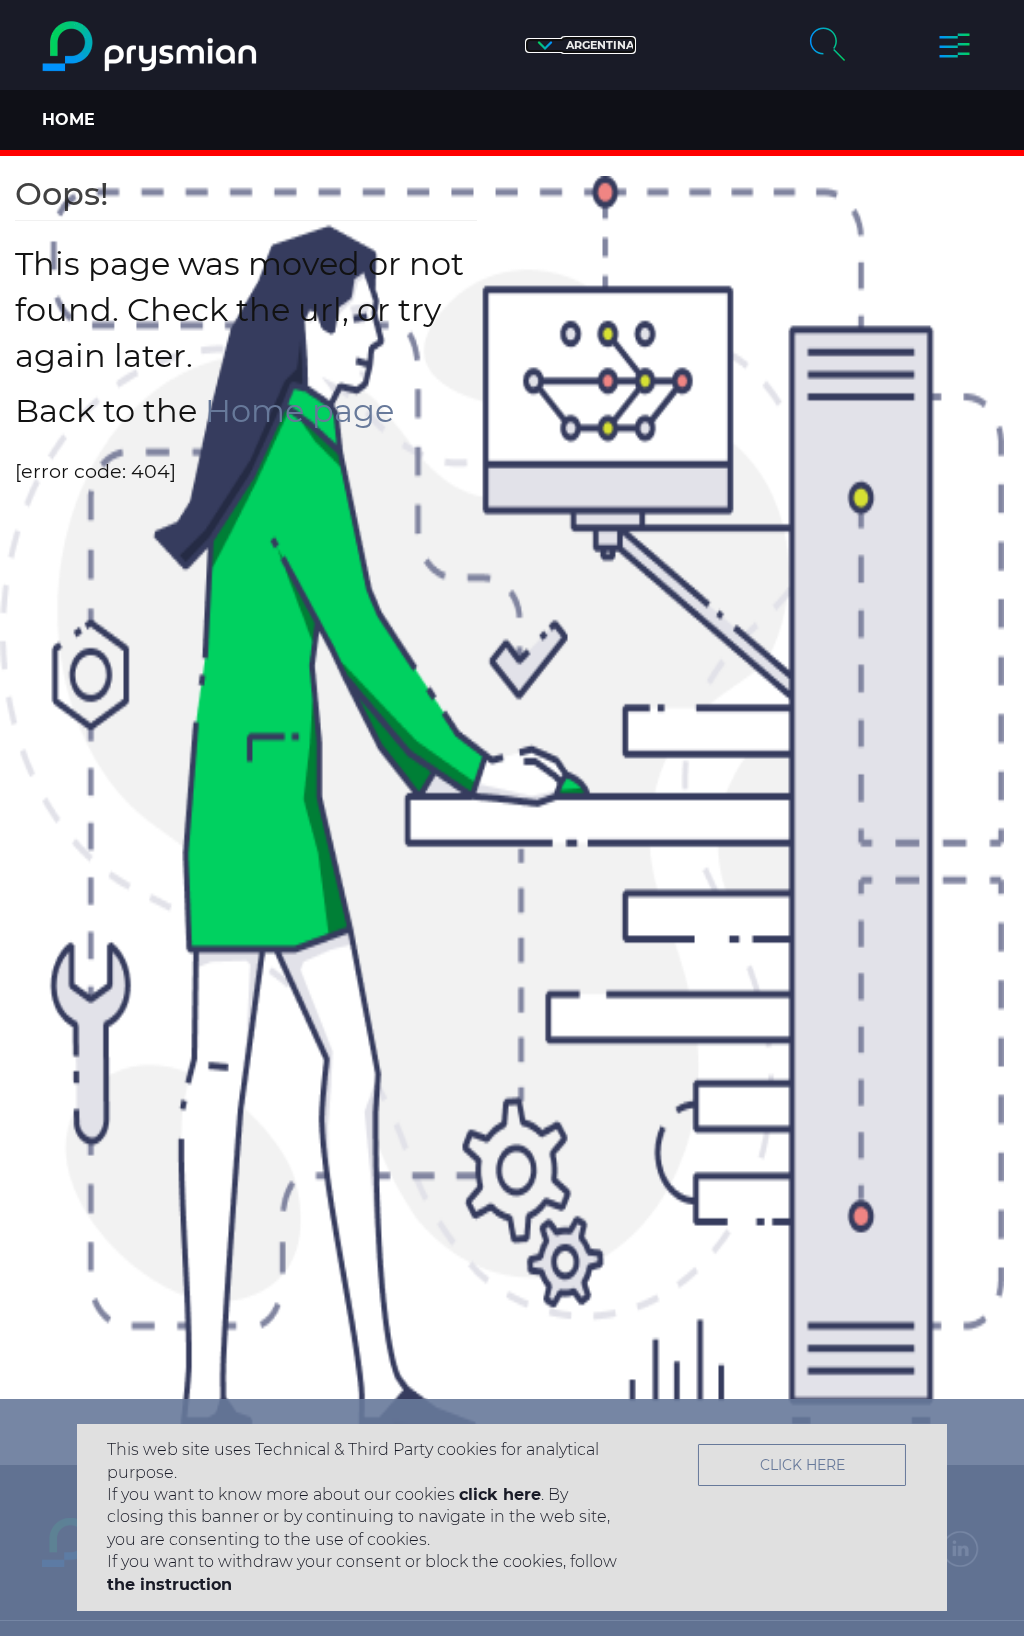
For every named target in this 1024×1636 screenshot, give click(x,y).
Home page (299, 410)
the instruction (169, 1584)
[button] (580, 45)
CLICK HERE (802, 1465)
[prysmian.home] (152, 46)
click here (500, 1494)
